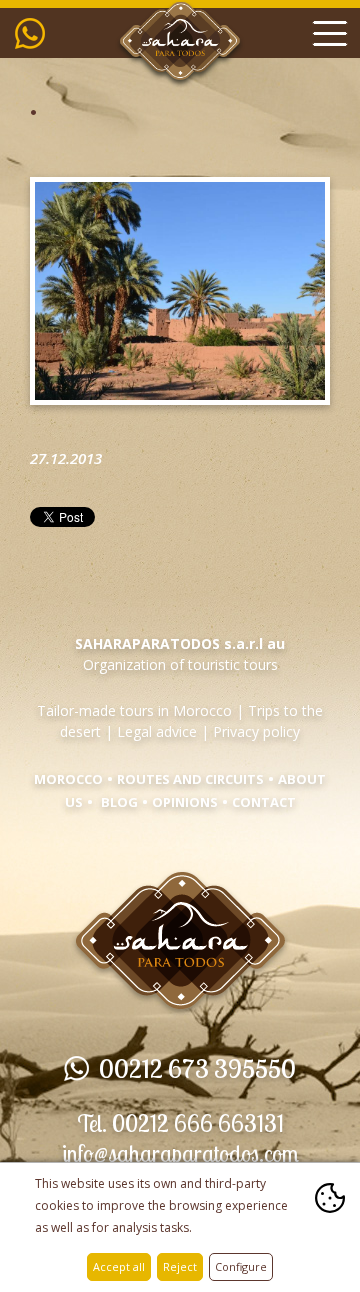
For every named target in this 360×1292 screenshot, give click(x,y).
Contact (264, 802)
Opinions (185, 802)
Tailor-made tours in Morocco (134, 710)
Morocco (68, 779)
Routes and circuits (190, 779)
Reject (180, 1266)
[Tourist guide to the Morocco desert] (180, 83)
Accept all (119, 1266)
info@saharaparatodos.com (180, 1153)
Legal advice (157, 731)
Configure (241, 1266)
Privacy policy (256, 731)
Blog (119, 802)
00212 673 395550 (35, 33)
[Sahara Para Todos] (180, 1028)
